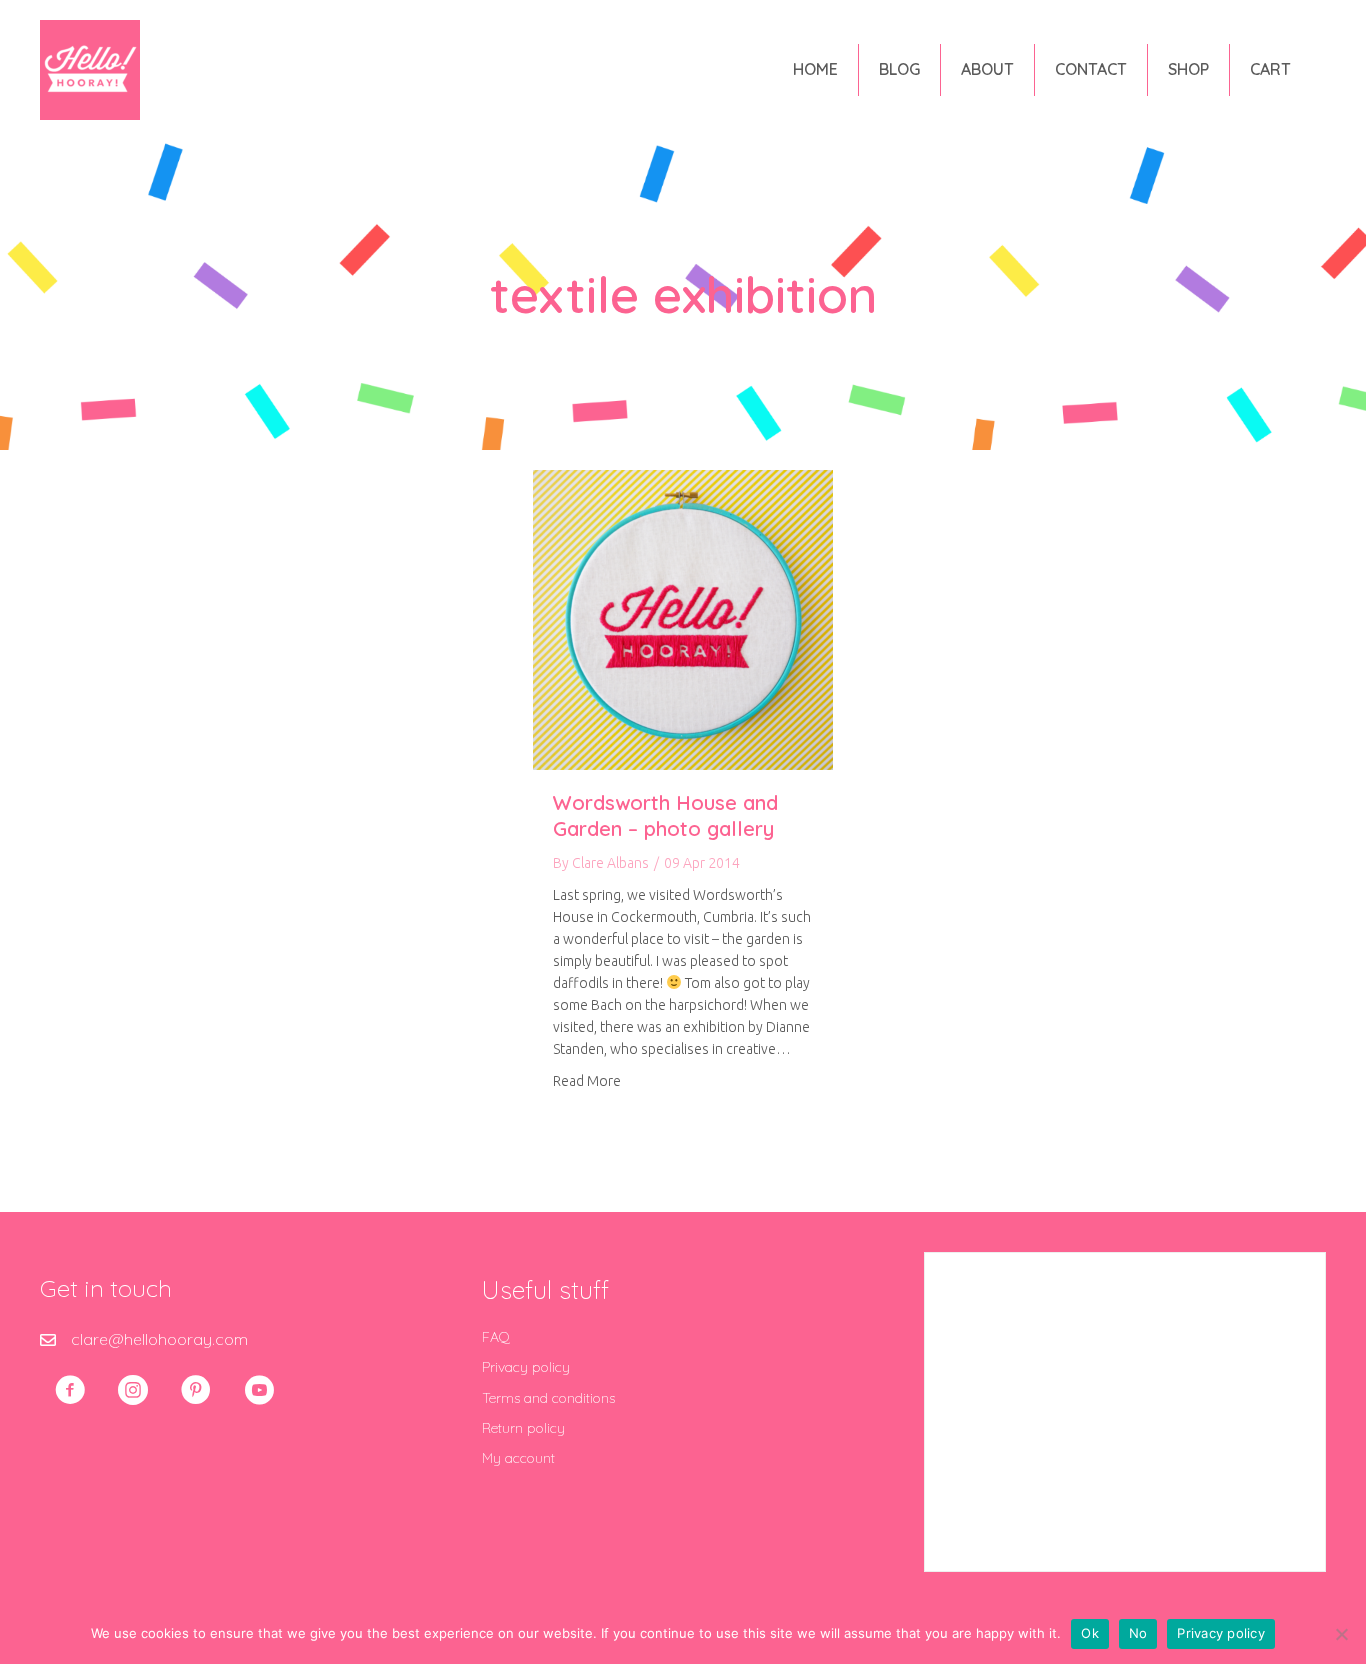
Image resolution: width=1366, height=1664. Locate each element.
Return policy (523, 1428)
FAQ (496, 1337)
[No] (1341, 1634)
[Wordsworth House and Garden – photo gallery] (683, 618)
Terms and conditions (548, 1398)
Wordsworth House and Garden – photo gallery (665, 815)
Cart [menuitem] (1270, 69)
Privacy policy (526, 1367)
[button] (70, 1390)
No (1138, 1633)
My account (518, 1458)
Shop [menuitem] (1188, 69)
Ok (1090, 1633)
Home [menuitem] (815, 69)
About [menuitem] (987, 69)
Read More (587, 1080)
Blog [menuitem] (899, 69)
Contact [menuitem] (1091, 69)
